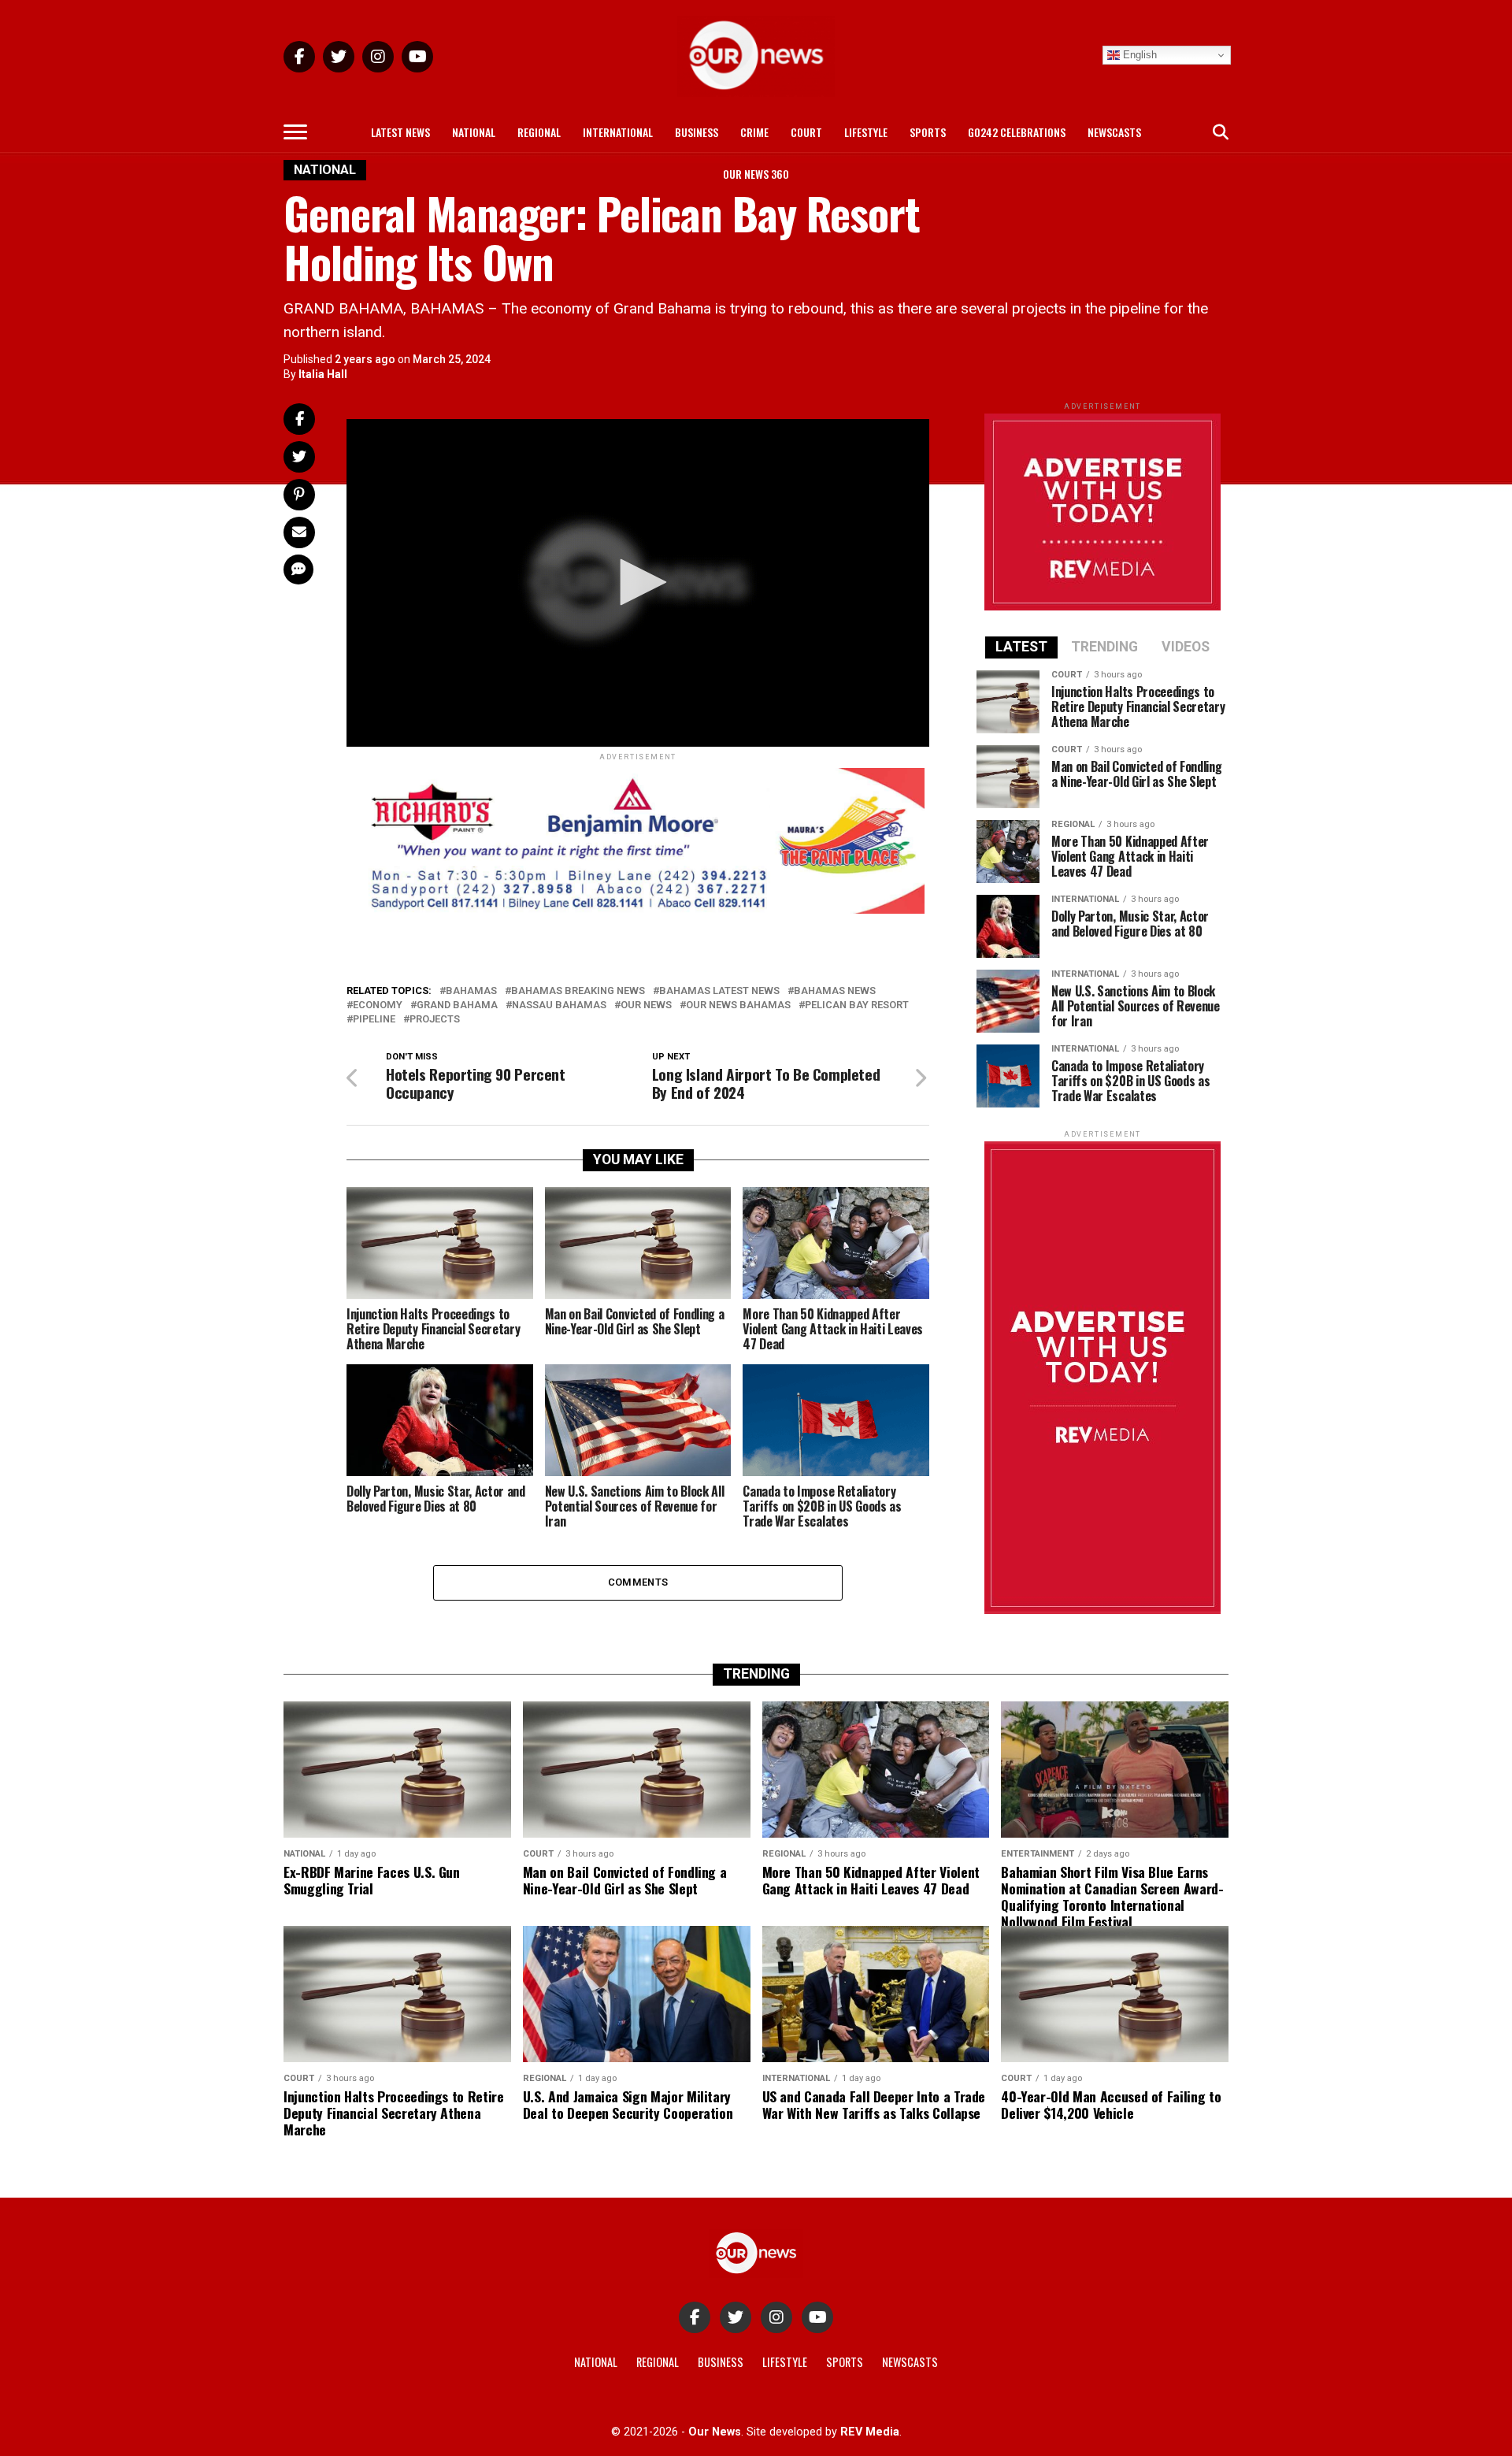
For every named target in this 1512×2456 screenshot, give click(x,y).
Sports (928, 132)
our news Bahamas (738, 1005)
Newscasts (1114, 132)
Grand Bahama (457, 1005)
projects (435, 1020)
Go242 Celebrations (1017, 132)
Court (806, 132)
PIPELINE (374, 1020)
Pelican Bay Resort (857, 1005)
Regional (539, 132)
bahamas (471, 991)
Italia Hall (323, 374)
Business (697, 132)
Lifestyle (866, 132)
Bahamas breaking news (578, 991)
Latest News (400, 132)
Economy (378, 1005)
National (474, 132)
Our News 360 (756, 174)
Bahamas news (835, 991)
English (1138, 55)
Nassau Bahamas (559, 1005)
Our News (646, 1005)
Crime (754, 132)
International (618, 132)
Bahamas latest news (719, 991)
